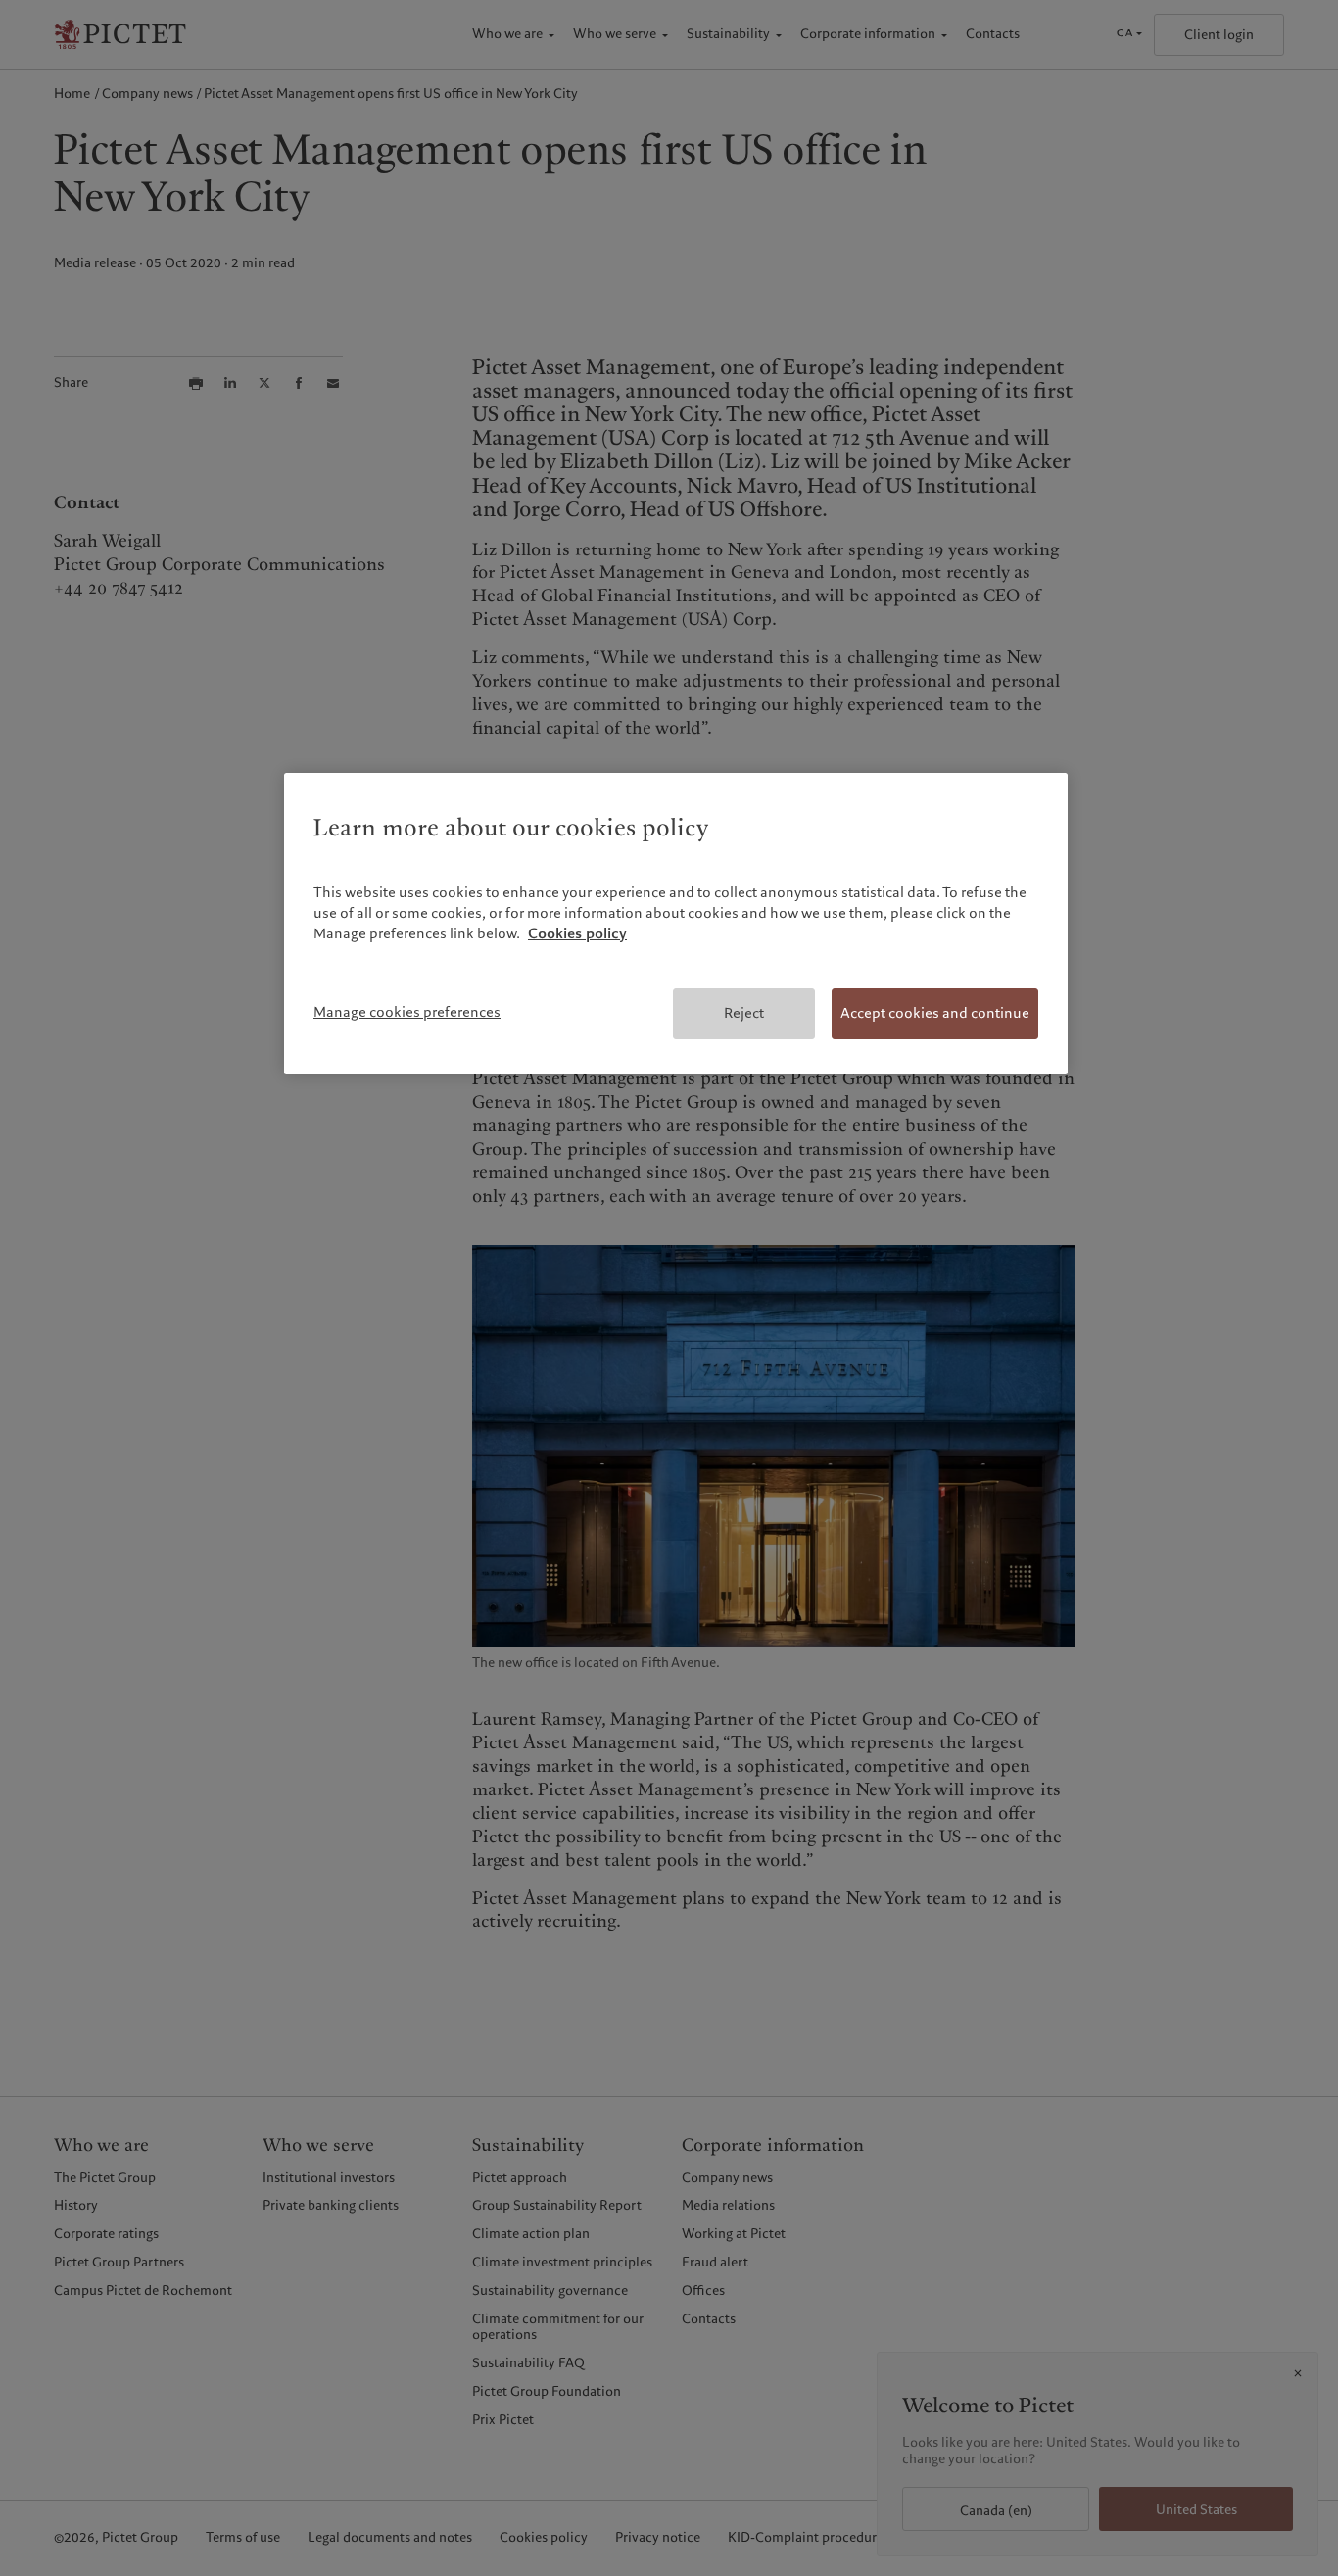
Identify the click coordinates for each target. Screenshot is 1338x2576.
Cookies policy (577, 933)
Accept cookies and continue (935, 1013)
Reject (744, 1013)
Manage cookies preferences (407, 1012)
